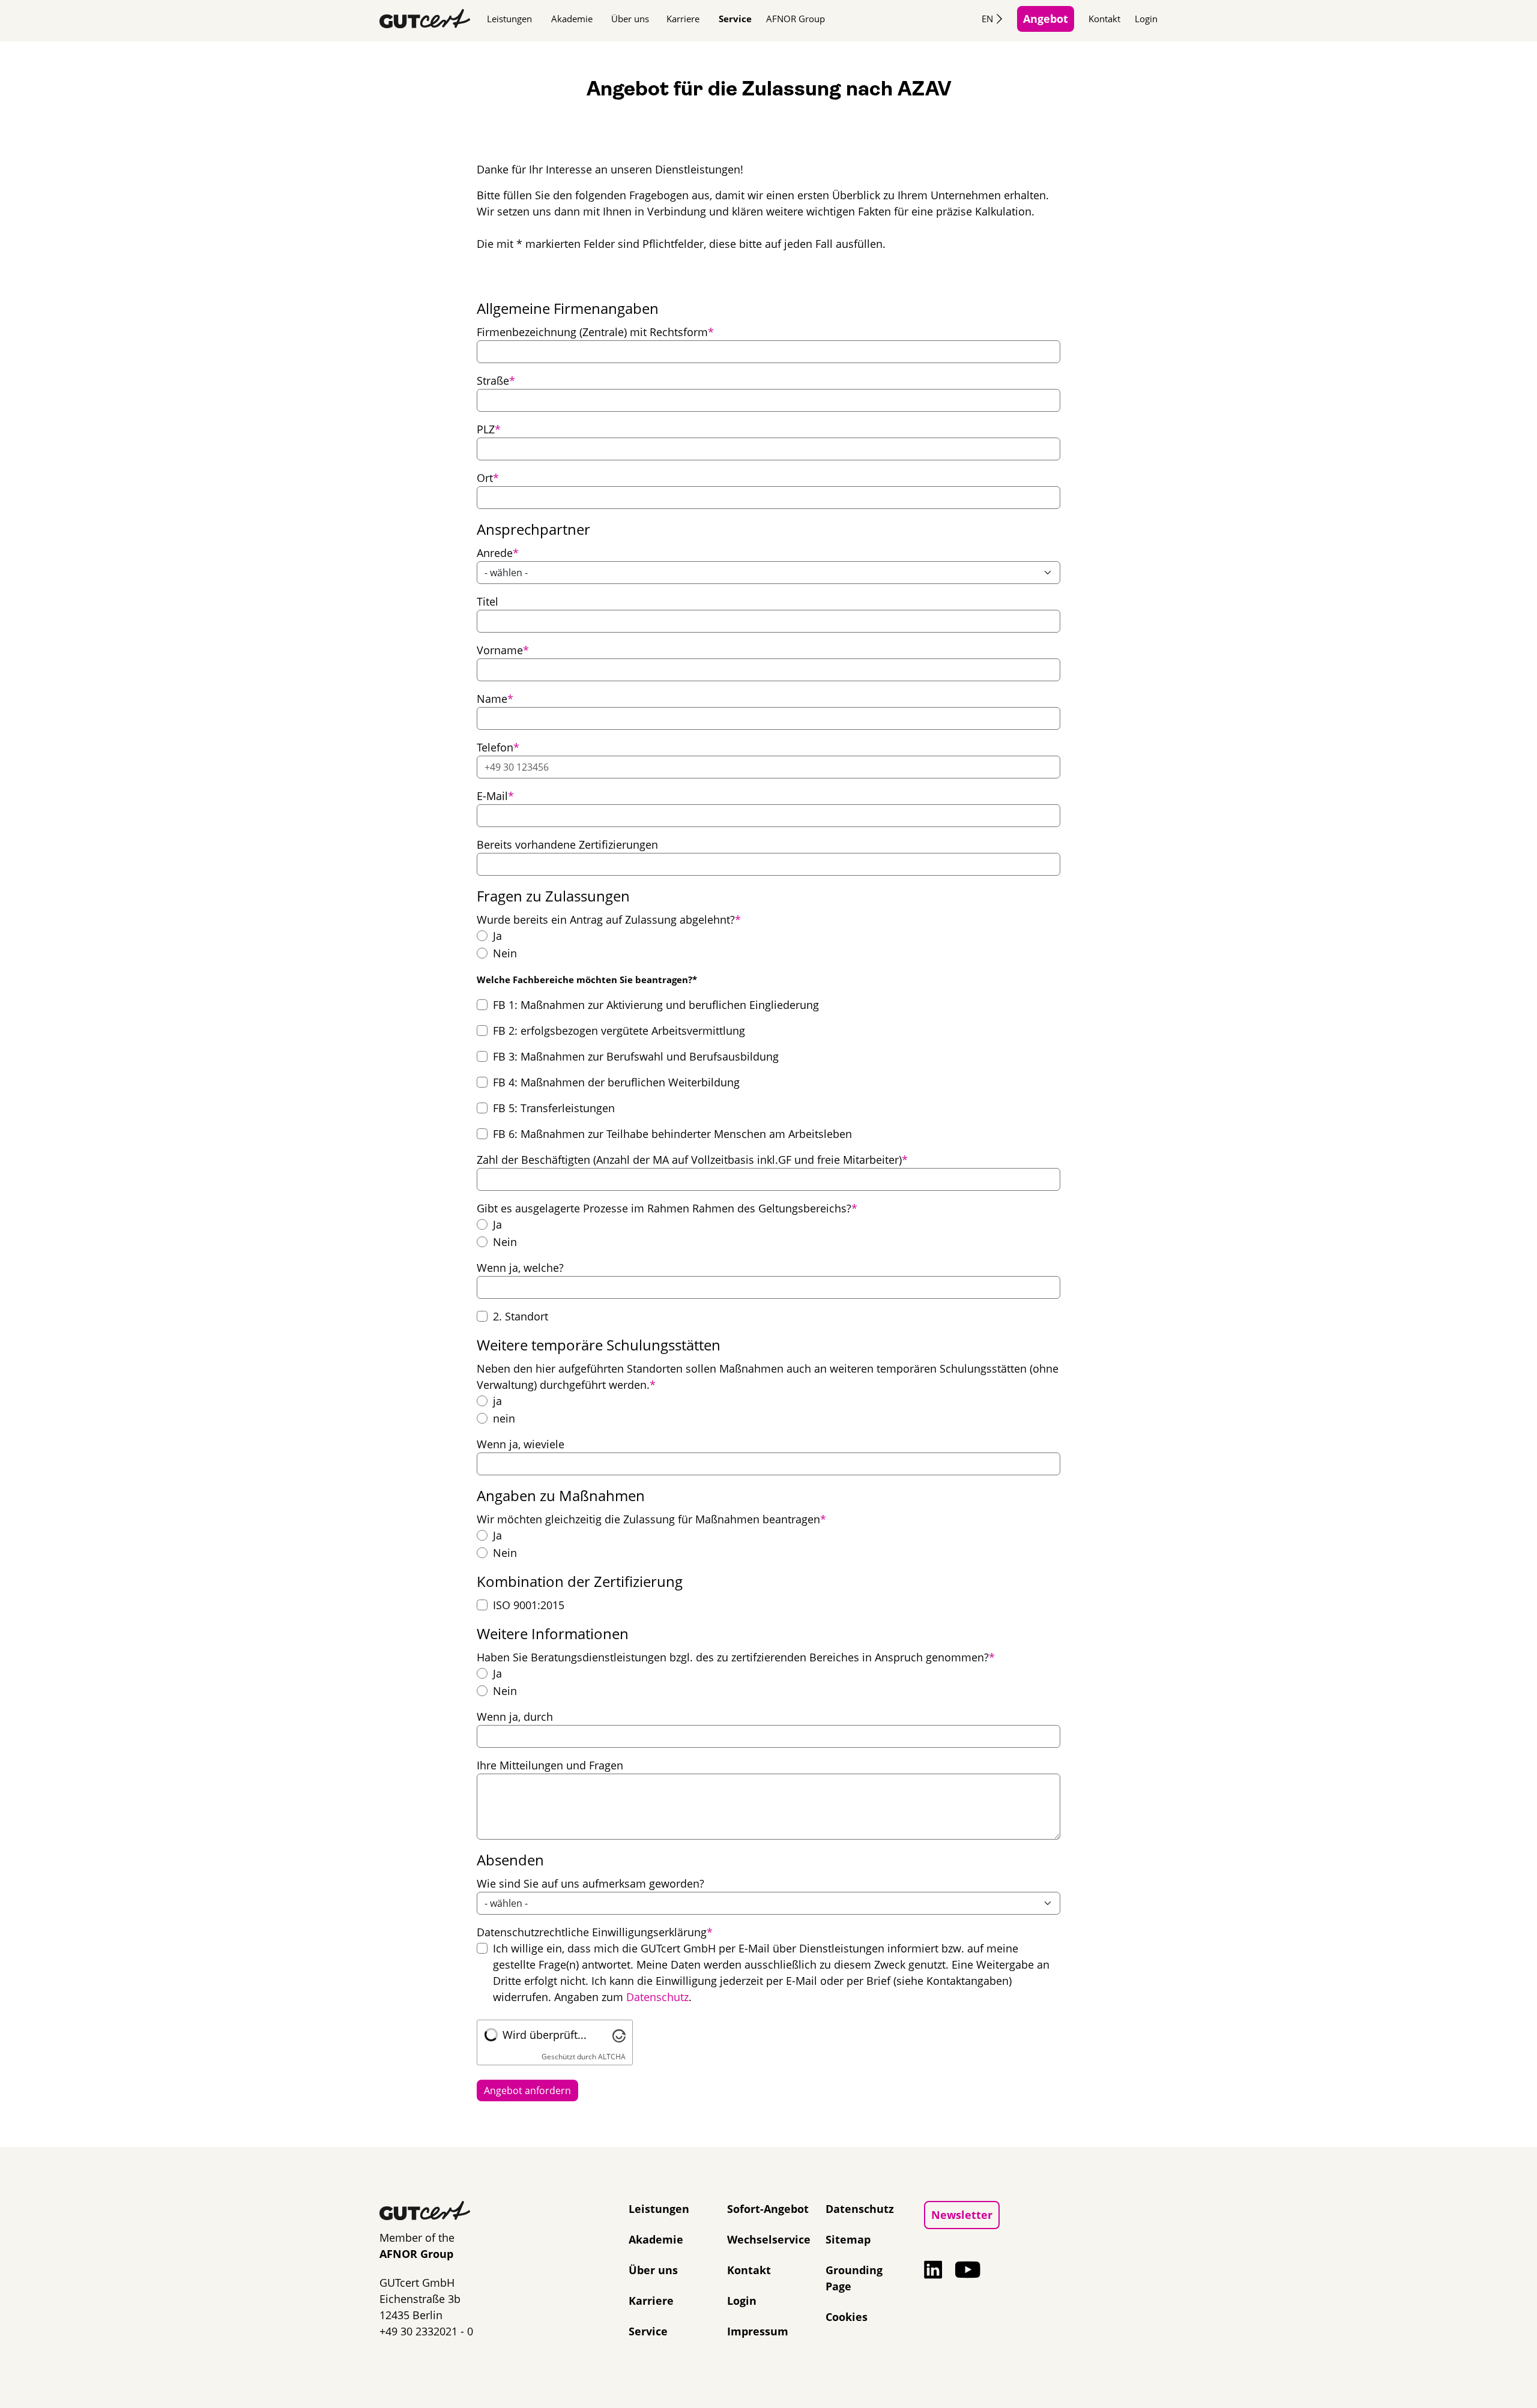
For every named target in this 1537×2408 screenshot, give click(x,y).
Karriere (683, 19)
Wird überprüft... (545, 2035)
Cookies (847, 2317)
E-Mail (495, 796)
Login (1146, 19)
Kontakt (1104, 19)
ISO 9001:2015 (529, 1605)
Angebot (1046, 19)
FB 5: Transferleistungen (554, 1108)
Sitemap (848, 2239)
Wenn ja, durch (515, 1717)
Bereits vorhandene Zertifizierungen (567, 844)
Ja (497, 936)
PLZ (489, 429)
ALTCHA (612, 2057)
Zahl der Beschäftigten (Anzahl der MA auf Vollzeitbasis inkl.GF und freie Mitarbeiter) (692, 1159)
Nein (505, 953)
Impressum (758, 2331)
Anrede (498, 552)
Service (735, 19)
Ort (488, 477)
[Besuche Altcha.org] (619, 2035)
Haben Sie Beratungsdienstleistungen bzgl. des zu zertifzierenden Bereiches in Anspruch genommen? (736, 1657)
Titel (488, 601)
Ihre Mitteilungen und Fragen (550, 1765)
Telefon (498, 747)
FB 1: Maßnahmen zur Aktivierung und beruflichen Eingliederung (656, 1005)
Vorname (503, 650)
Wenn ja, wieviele (521, 1444)
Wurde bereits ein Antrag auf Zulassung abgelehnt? (609, 919)
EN (987, 19)
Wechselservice (769, 2239)
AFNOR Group (796, 19)
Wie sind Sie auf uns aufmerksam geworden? (590, 1883)
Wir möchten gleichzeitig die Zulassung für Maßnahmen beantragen (651, 1519)
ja (497, 1401)
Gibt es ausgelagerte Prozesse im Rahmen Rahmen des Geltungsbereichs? (667, 1208)
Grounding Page (854, 2278)
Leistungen (509, 19)
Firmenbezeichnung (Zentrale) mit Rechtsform (595, 332)
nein (504, 1418)
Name (495, 698)
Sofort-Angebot (768, 2209)
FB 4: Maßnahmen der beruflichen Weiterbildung (616, 1082)
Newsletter (962, 2215)
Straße (496, 380)
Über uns (630, 19)
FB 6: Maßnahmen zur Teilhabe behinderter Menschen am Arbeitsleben (672, 1134)
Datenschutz (657, 1997)
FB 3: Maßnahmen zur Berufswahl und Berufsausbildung (636, 1056)
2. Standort (521, 1316)
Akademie (572, 19)
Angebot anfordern (527, 2090)
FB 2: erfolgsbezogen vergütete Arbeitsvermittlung (619, 1031)
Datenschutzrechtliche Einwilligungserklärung (595, 1932)
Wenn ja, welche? (520, 1268)
